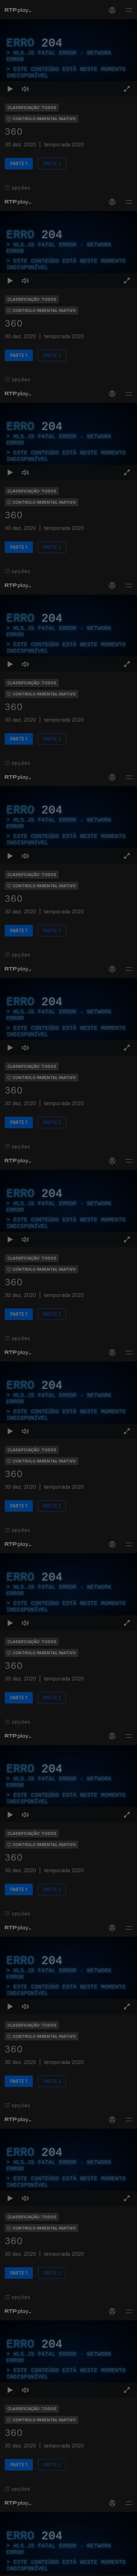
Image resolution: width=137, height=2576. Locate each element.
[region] (68, 1288)
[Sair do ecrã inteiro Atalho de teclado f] (127, 2568)
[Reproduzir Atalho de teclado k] (10, 2568)
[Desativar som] (25, 2568)
